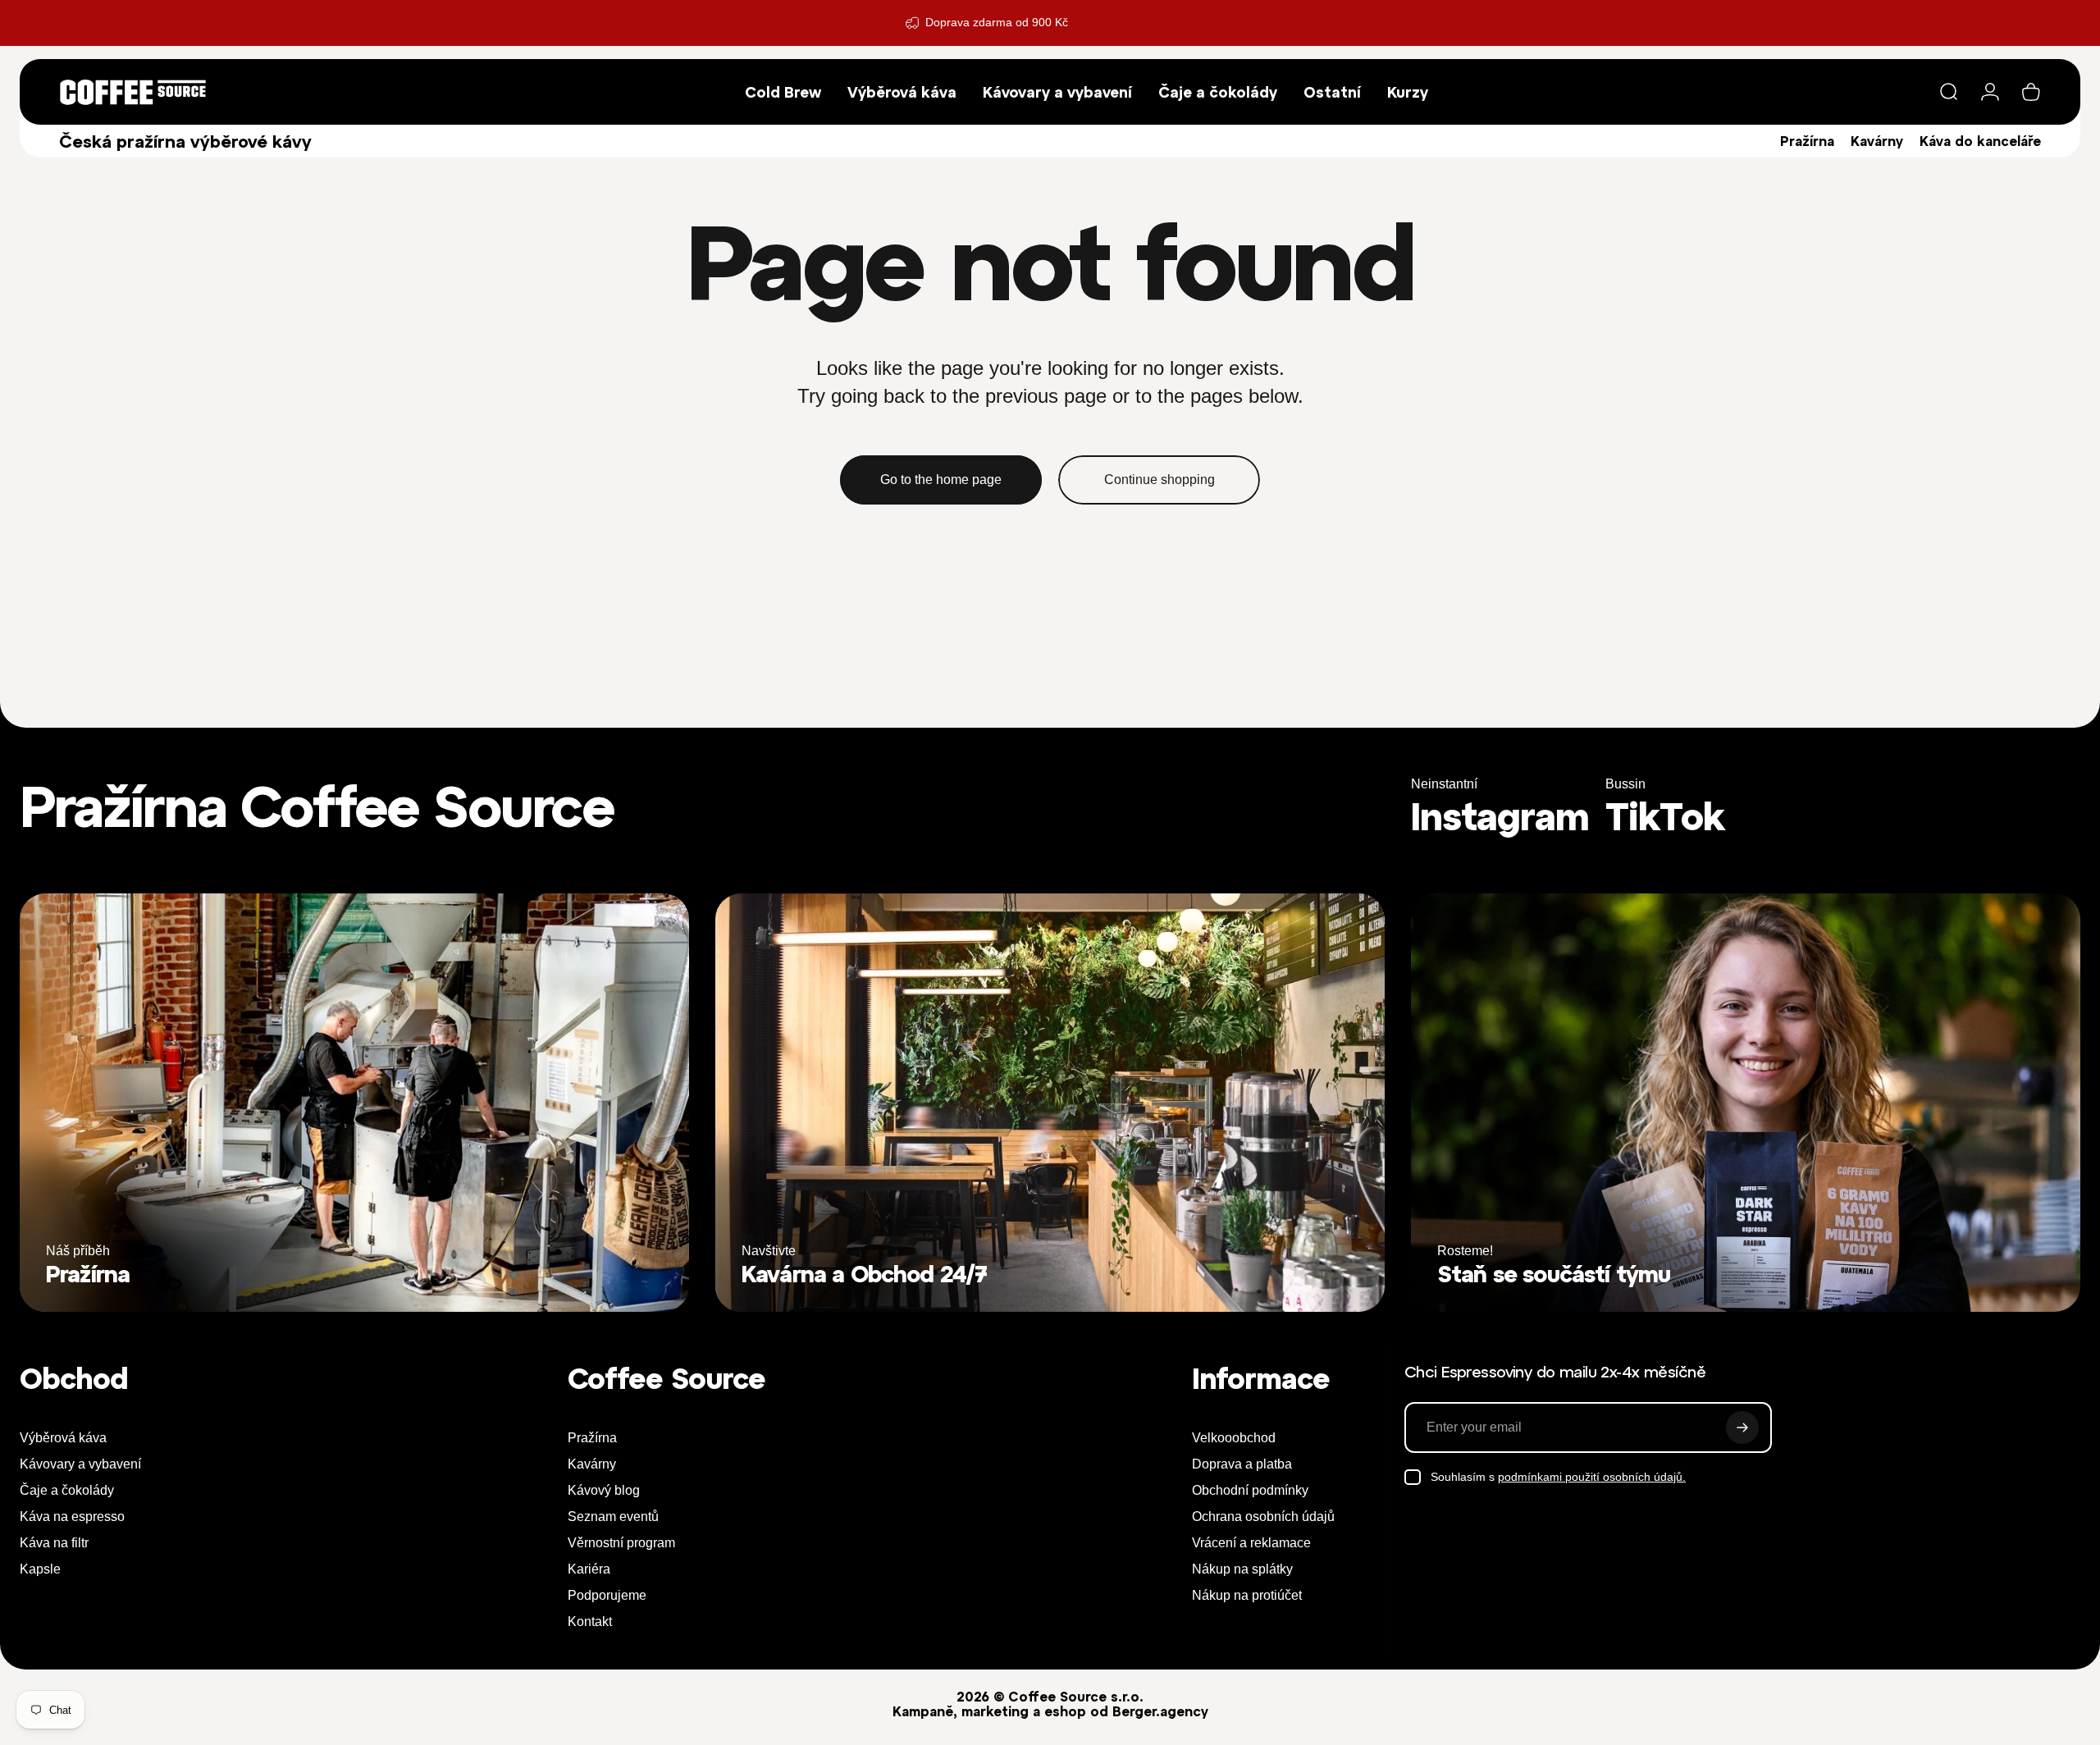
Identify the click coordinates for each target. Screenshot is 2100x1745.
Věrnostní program (621, 1543)
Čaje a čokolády (67, 1490)
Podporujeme (607, 1595)
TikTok (1665, 817)
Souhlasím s (1558, 1477)
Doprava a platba (1242, 1464)
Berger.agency (1160, 1711)
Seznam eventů (613, 1517)
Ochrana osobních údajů (1263, 1517)
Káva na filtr (54, 1543)
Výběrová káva (63, 1438)
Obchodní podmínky (1250, 1490)
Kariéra (589, 1569)
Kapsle (40, 1569)
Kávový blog (604, 1490)
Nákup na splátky (1242, 1569)
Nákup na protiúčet (1247, 1595)
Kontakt (590, 1622)
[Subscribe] (1742, 1428)
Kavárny (1877, 141)
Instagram (1500, 817)
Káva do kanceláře (1980, 141)
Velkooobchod (1234, 1438)
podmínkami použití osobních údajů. (1592, 1477)
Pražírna (1807, 141)
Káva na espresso (72, 1517)
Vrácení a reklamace (1251, 1543)
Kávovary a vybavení (80, 1464)
